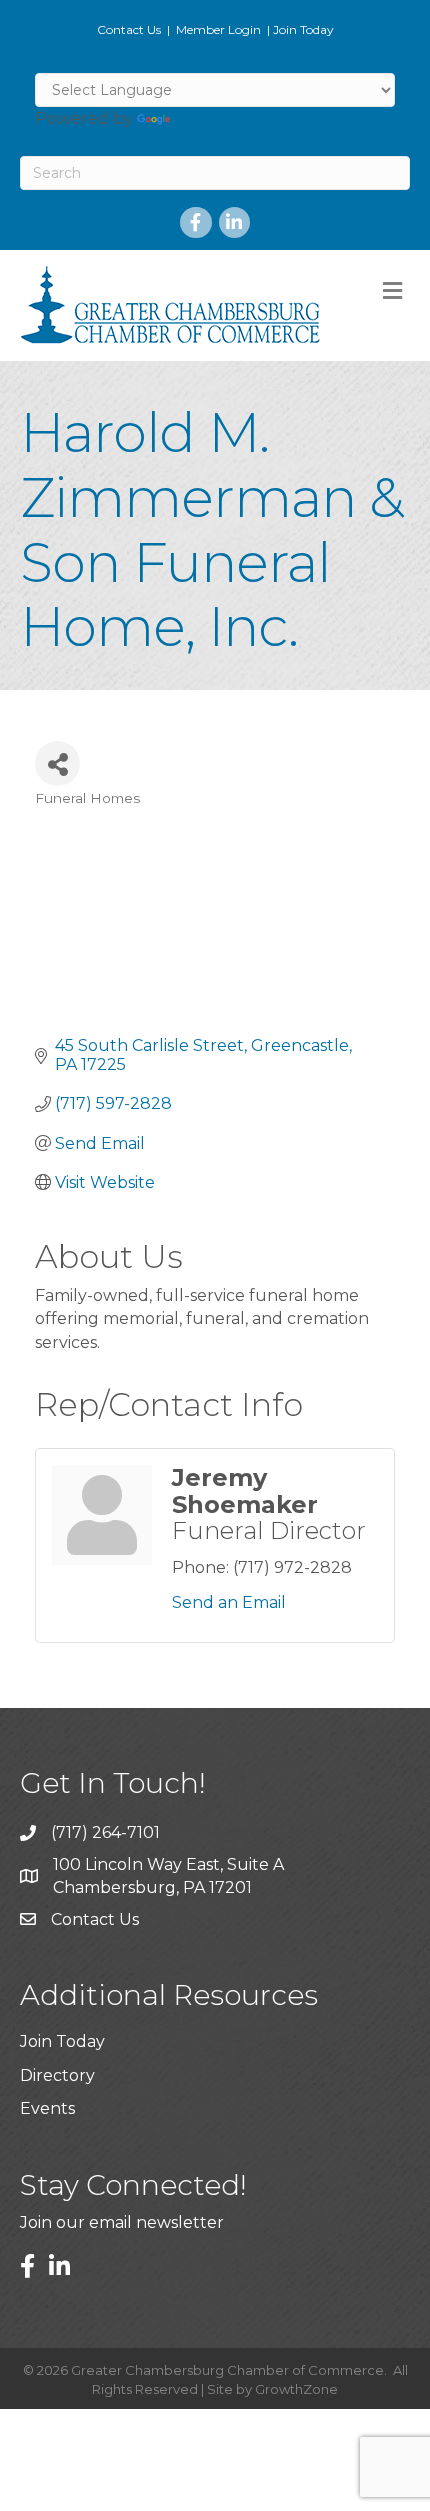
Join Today (303, 29)
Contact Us (129, 29)
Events (47, 2108)
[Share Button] (57, 763)
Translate (211, 118)
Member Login (218, 29)
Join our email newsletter (122, 2222)
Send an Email (229, 1602)
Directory (57, 2075)
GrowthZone (296, 2389)
